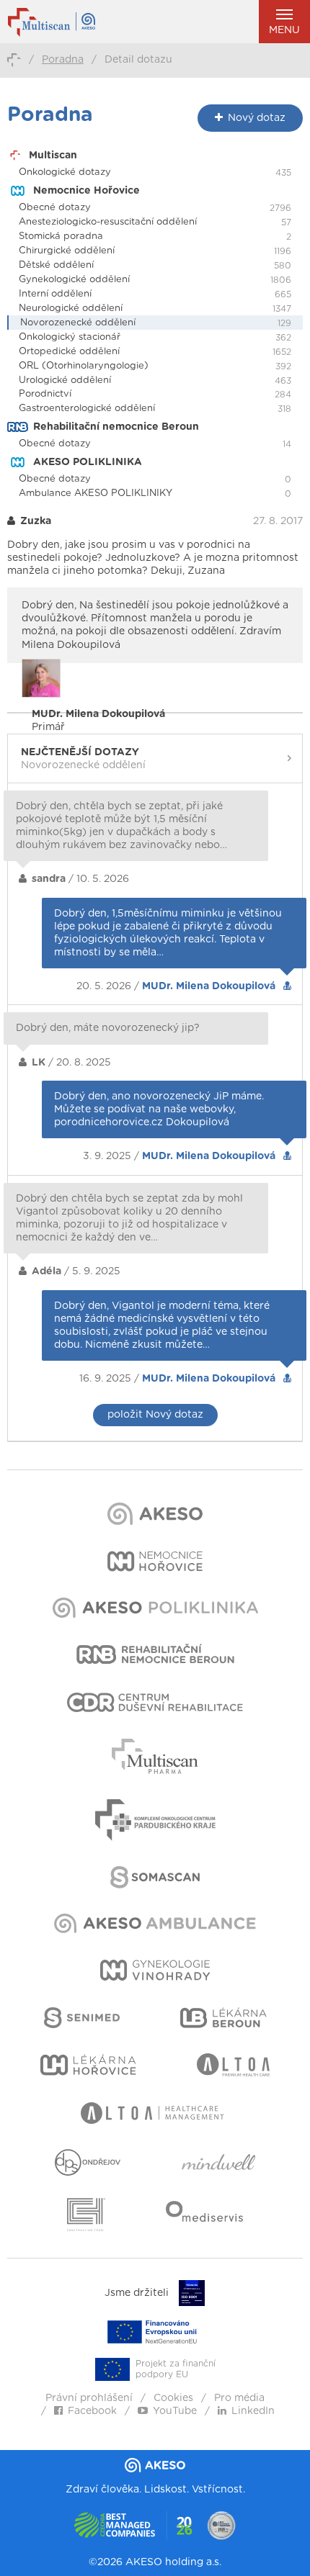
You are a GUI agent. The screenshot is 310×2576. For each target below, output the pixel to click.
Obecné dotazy (55, 208)
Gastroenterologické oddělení (87, 409)
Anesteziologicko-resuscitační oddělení (108, 222)
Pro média (239, 2398)
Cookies (173, 2398)
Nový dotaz (257, 118)
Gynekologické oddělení (74, 280)
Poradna (63, 60)
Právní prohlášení (89, 2398)
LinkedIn (253, 2411)
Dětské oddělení (56, 265)
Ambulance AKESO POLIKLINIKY (96, 494)
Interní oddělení (55, 294)
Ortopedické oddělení (69, 352)
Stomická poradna (61, 237)
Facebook (92, 2411)
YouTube (175, 2411)
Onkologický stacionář (70, 337)
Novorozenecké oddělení (78, 323)
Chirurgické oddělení (67, 251)
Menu (284, 30)
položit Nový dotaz (155, 1415)
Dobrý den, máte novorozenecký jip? (108, 1028)
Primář (98, 721)
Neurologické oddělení (71, 309)
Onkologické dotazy (65, 172)
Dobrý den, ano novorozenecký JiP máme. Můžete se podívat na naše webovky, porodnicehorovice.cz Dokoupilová (159, 1109)
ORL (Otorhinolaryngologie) (84, 366)
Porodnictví (45, 394)
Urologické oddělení (65, 380)
